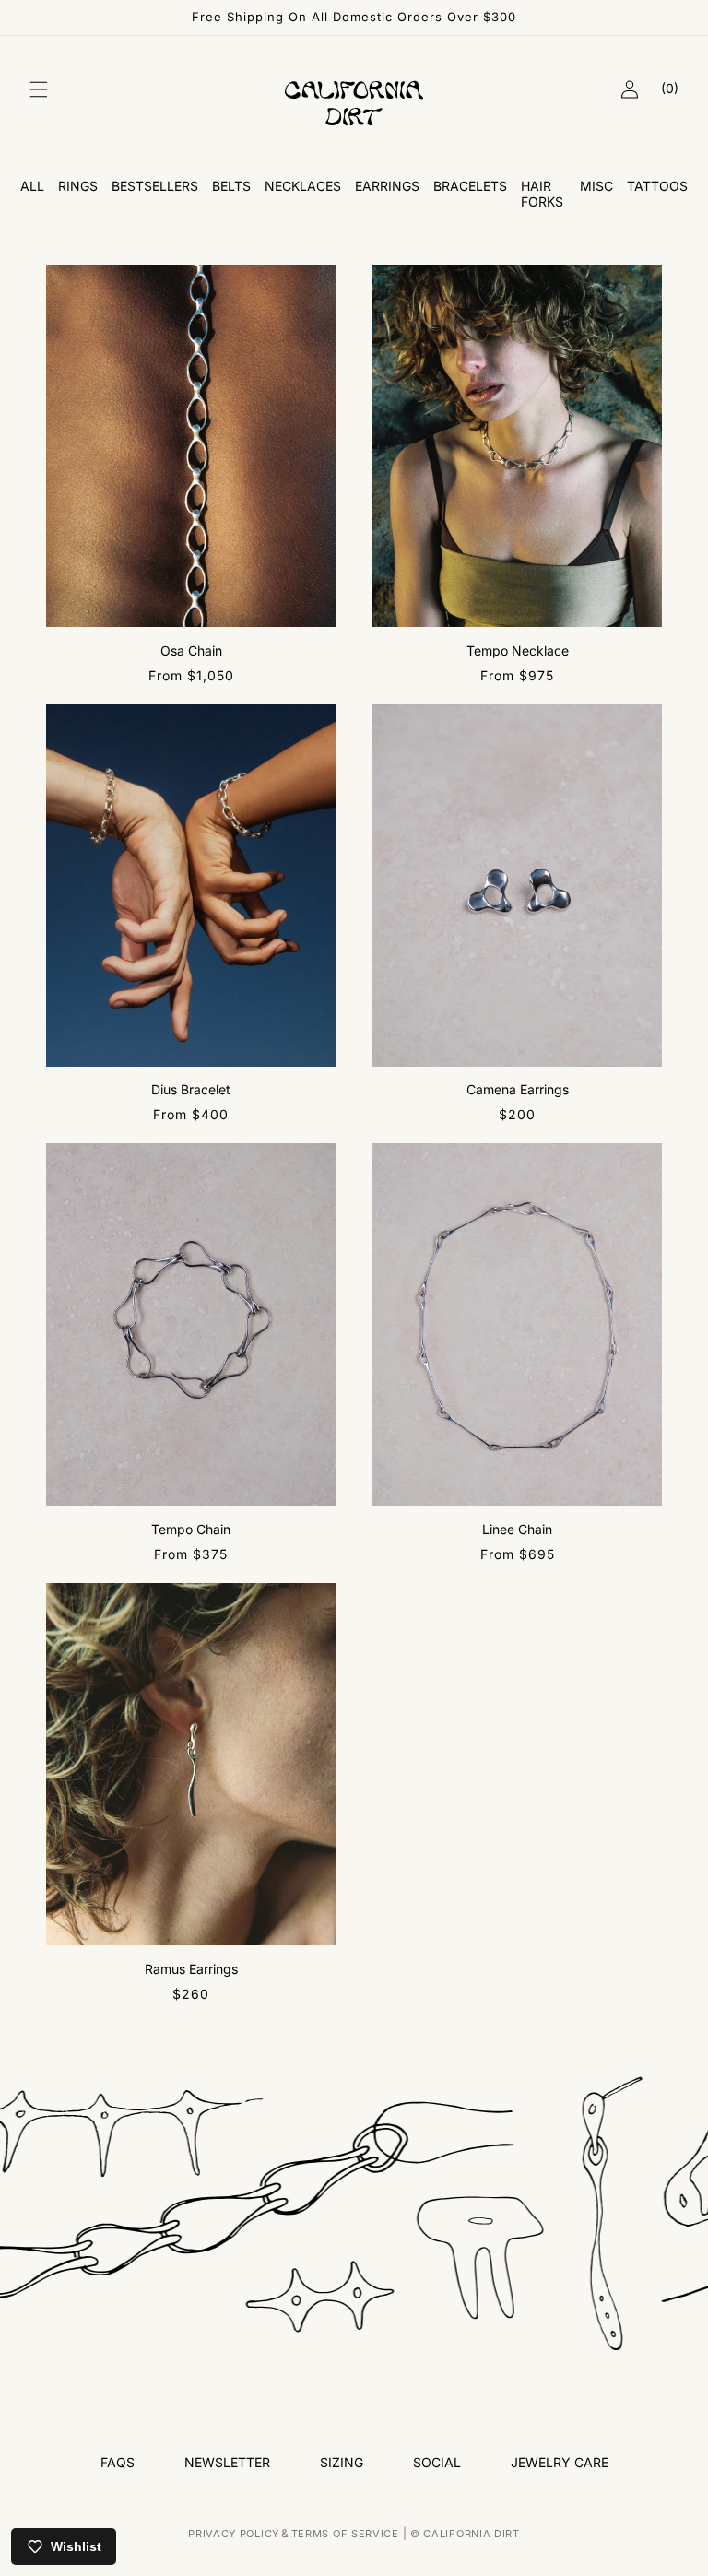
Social (437, 2462)
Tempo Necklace (518, 650)
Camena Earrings (518, 1089)
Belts (231, 186)
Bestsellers (155, 186)
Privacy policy (234, 2534)
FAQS (118, 2462)
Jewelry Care (560, 2462)
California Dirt (472, 2534)
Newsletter (227, 2462)
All (32, 186)
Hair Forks (542, 194)
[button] (39, 89)
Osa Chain (191, 650)
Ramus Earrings (191, 1969)
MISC (596, 186)
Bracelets (470, 186)
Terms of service (345, 2534)
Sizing (342, 2462)
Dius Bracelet (191, 1089)
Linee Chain (517, 1529)
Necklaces (303, 186)
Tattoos (657, 186)
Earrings (387, 186)
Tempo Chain (191, 1529)
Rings (78, 186)
